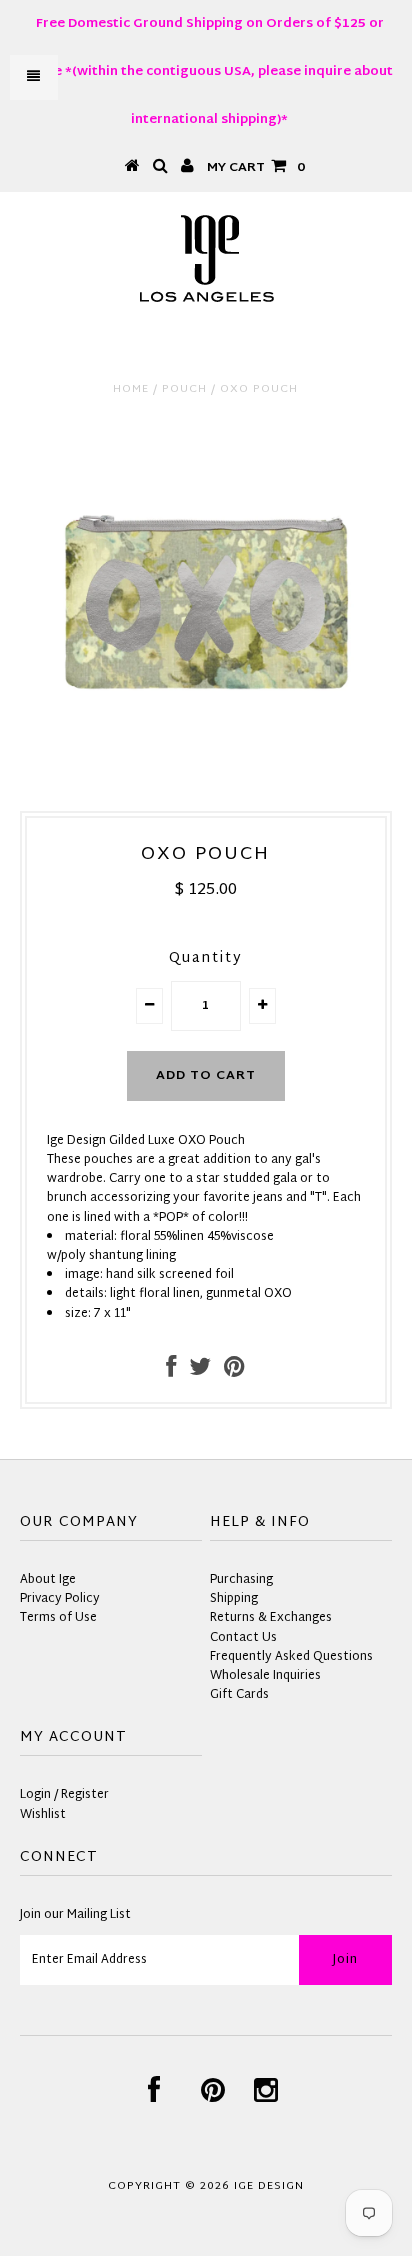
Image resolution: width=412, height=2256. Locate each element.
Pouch (184, 389)
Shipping (234, 1599)
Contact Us (243, 1638)
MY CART (256, 168)
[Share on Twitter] (200, 1372)
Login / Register (64, 1795)
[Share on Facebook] (171, 1372)
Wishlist (43, 1815)
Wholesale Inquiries (265, 1676)
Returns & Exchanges (271, 1618)
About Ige (48, 1580)
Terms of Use (58, 1618)
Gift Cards (239, 1695)
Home (131, 389)
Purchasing (241, 1580)
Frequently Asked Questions (291, 1657)
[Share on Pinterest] (234, 1372)
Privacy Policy (60, 1599)
